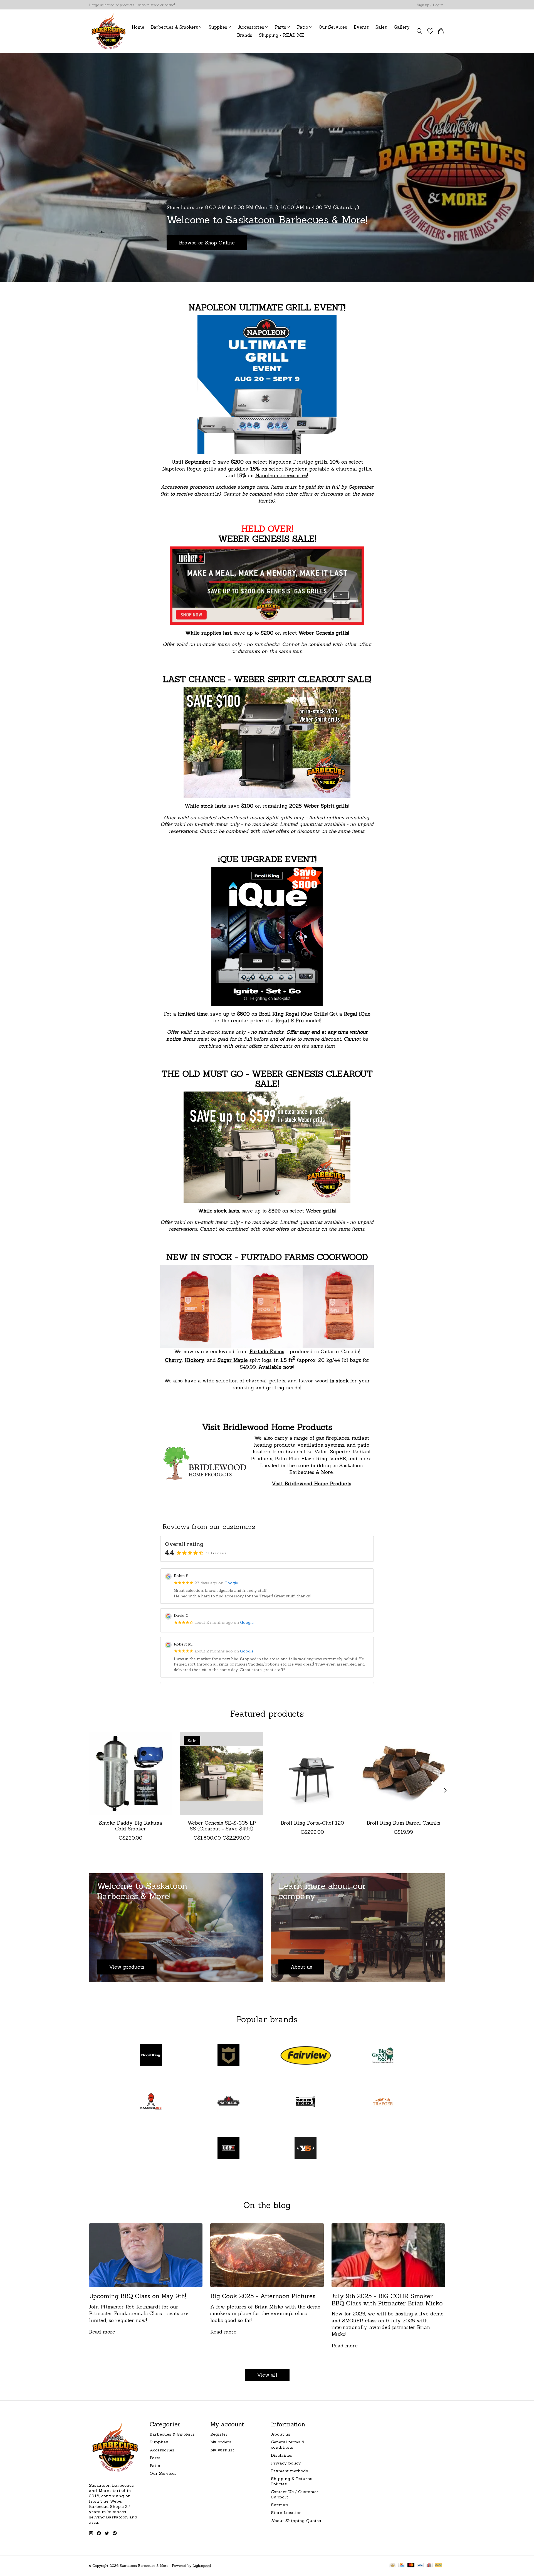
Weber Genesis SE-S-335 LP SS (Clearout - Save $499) (222, 1826)
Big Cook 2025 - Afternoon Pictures (263, 2296)
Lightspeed (202, 2566)
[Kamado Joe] (151, 2102)
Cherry (174, 1360)
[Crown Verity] (228, 2056)
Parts (155, 2458)
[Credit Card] (402, 2566)
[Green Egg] (383, 2056)
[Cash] (393, 2566)
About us (281, 2434)
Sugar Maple (233, 1360)
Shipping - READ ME (281, 35)
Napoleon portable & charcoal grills (328, 469)
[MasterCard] (411, 2566)
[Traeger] (383, 2102)
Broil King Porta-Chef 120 (312, 1823)
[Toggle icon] (420, 31)
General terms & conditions (288, 2444)
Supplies (159, 2442)
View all (267, 2375)
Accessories (162, 2450)
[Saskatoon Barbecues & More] (109, 31)
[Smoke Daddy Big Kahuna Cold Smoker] (131, 1774)
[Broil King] (151, 2056)
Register (219, 2434)
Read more (102, 2332)
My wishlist (222, 2450)
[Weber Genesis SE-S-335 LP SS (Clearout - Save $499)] (222, 1774)
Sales (381, 27)
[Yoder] (306, 2148)
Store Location (286, 2512)
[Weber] (228, 2148)
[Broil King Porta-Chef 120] (312, 1774)
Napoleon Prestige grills (298, 462)
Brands (245, 35)
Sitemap (280, 2505)
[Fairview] (306, 2056)
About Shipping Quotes (296, 2521)
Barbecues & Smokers (172, 2434)
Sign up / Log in (430, 5)
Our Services (333, 27)
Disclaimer (282, 2455)
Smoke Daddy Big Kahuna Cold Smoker (131, 1826)
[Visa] (420, 2566)
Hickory (195, 1360)
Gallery (402, 27)
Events (361, 27)
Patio (155, 2465)
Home (138, 27)
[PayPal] (439, 2566)
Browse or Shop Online (207, 243)
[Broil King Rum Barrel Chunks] (403, 1774)
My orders (221, 2442)
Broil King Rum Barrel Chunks (403, 1823)
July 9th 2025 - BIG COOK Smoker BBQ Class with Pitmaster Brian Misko (387, 2300)
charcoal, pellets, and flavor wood (287, 1381)
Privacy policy (286, 2463)
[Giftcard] (429, 2566)
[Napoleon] (228, 2102)
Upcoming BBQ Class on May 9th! (138, 2296)
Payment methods (290, 2471)
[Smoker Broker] (306, 2102)
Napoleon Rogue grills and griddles (205, 469)
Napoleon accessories (281, 475)
